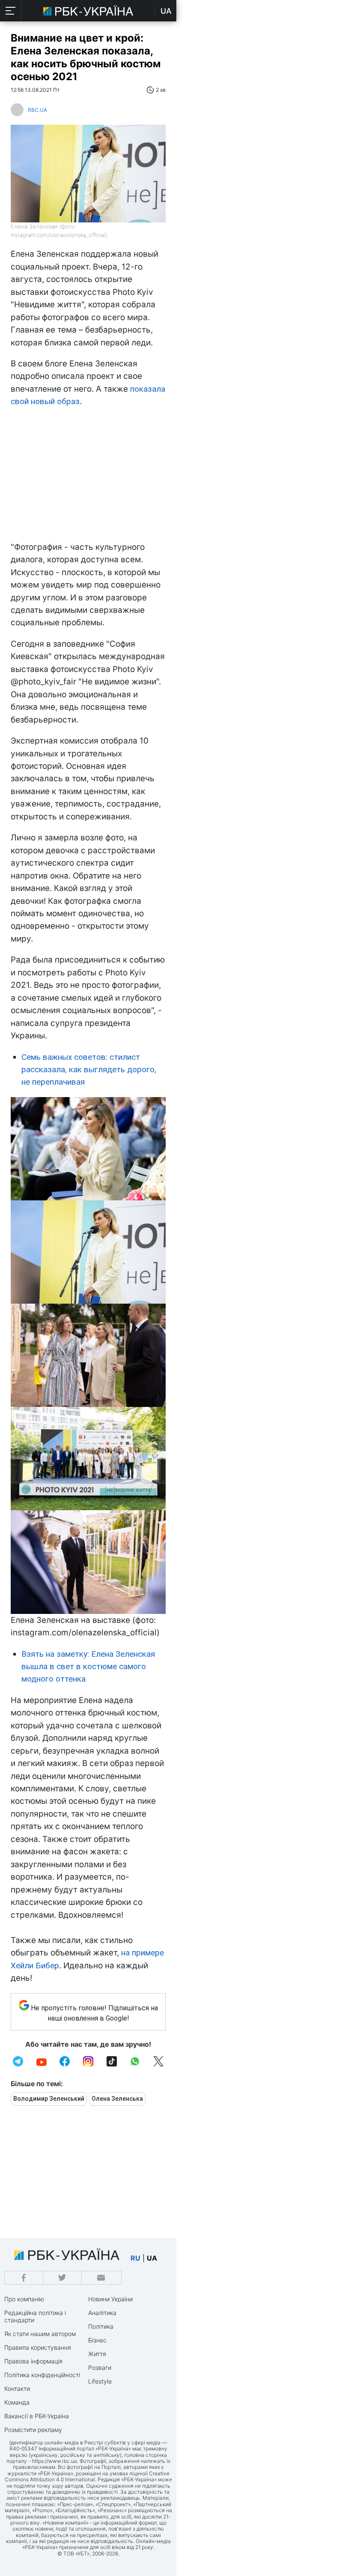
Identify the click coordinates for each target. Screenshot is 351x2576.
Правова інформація (33, 2361)
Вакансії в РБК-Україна (37, 2416)
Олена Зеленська (117, 2099)
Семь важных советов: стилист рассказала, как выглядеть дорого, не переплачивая (89, 1070)
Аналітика (102, 2313)
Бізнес (97, 2340)
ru (135, 2258)
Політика (101, 2326)
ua (152, 2258)
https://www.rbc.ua (54, 2461)
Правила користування (38, 2347)
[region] (88, 477)
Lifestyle (100, 2381)
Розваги (100, 2368)
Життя (97, 2354)
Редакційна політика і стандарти (35, 2316)
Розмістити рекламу (33, 2430)
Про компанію (24, 2299)
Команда (17, 2402)
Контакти (17, 2389)
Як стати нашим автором (40, 2334)
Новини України (110, 2299)
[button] (11, 11)
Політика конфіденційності (42, 2375)
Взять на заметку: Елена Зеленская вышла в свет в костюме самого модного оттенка (88, 1667)
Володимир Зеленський (49, 2099)
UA (166, 11)
